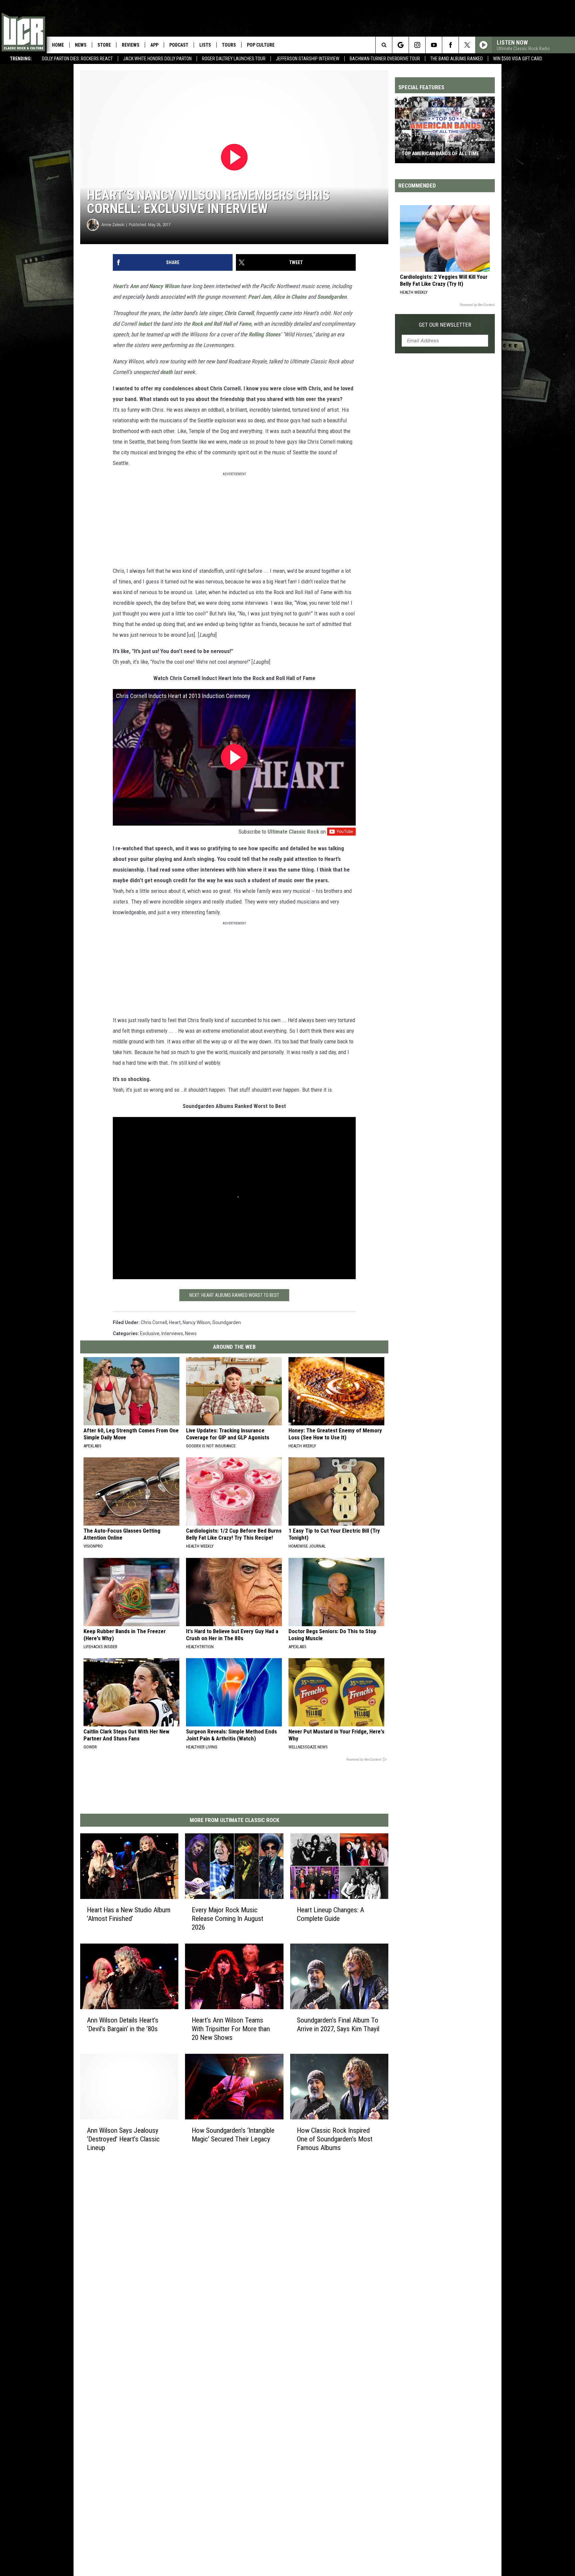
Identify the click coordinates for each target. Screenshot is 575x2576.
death (166, 372)
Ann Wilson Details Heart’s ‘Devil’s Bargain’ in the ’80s (123, 2024)
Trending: (21, 59)
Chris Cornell (239, 313)
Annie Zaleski (113, 225)
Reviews (131, 45)
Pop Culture (261, 45)
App (154, 45)
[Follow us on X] (467, 45)
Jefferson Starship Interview (308, 59)
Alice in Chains (290, 297)
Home (58, 45)
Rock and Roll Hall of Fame (221, 324)
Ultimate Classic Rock (293, 832)
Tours (229, 45)
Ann (134, 286)
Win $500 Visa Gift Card (518, 59)
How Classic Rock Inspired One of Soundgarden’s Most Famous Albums (335, 2139)
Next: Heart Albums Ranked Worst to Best (234, 1295)
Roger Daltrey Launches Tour (234, 59)
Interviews (172, 1333)
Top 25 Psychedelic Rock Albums (441, 154)
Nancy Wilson (164, 286)
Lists (205, 45)
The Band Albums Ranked (457, 59)
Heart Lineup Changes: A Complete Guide (330, 1914)
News (81, 45)
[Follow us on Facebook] (450, 45)
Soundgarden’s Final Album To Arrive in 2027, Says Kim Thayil (338, 2024)
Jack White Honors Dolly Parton (157, 59)
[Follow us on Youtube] (434, 45)
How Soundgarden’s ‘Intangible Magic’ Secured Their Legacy (233, 2134)
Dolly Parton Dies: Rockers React (77, 59)
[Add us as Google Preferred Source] (400, 45)
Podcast (179, 45)
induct (145, 324)
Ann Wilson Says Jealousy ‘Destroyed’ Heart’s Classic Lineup (123, 2139)
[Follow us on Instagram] (417, 45)
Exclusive (150, 1333)
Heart (119, 286)
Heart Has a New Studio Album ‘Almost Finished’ (129, 1914)
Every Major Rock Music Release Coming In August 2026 (227, 1919)
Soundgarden (332, 297)
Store (104, 45)
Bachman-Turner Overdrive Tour (385, 59)
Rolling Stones (265, 334)
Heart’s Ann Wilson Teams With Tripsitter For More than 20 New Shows (231, 2029)
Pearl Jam (259, 297)
